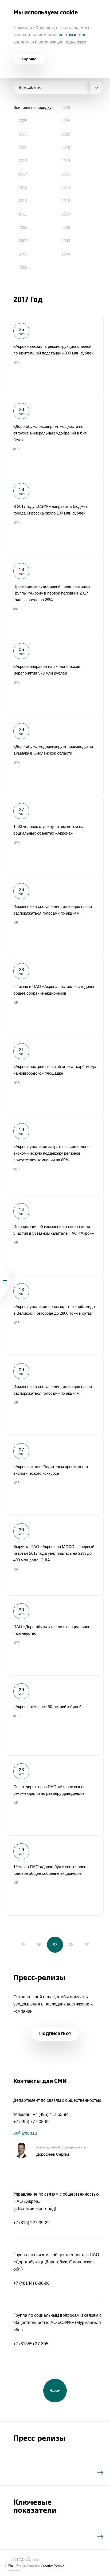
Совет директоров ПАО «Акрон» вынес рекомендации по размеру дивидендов (55, 1795)
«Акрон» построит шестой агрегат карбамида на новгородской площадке (55, 1075)
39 (87, 1945)
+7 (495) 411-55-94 (51, 2114)
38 (71, 1945)
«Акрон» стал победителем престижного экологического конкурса (55, 1475)
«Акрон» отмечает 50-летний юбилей (55, 1715)
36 (39, 1945)
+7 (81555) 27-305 (31, 2344)
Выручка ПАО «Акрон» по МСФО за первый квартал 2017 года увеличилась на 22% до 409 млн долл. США (55, 1555)
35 (23, 1945)
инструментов (73, 35)
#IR (16, 609)
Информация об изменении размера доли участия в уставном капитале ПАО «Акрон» (55, 1235)
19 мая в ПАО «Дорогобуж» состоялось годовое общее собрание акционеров (55, 1875)
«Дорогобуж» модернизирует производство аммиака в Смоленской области (55, 755)
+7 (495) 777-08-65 (32, 2122)
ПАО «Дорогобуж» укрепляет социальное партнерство (55, 1635)
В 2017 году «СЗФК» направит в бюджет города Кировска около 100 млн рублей (55, 515)
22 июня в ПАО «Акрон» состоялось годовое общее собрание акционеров (55, 995)
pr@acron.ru (25, 2133)
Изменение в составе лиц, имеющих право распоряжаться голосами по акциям (55, 915)
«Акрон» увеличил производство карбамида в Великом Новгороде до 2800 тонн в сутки (55, 1315)
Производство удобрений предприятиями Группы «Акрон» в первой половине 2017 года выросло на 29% (55, 595)
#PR (17, 362)
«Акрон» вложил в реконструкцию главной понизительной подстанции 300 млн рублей (55, 355)
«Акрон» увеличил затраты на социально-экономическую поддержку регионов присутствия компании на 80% (55, 1155)
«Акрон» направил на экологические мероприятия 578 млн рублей (55, 675)
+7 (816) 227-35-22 (32, 2223)
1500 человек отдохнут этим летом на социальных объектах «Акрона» (55, 835)
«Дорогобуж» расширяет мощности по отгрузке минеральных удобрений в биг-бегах (55, 435)
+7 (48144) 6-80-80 (32, 2283)
